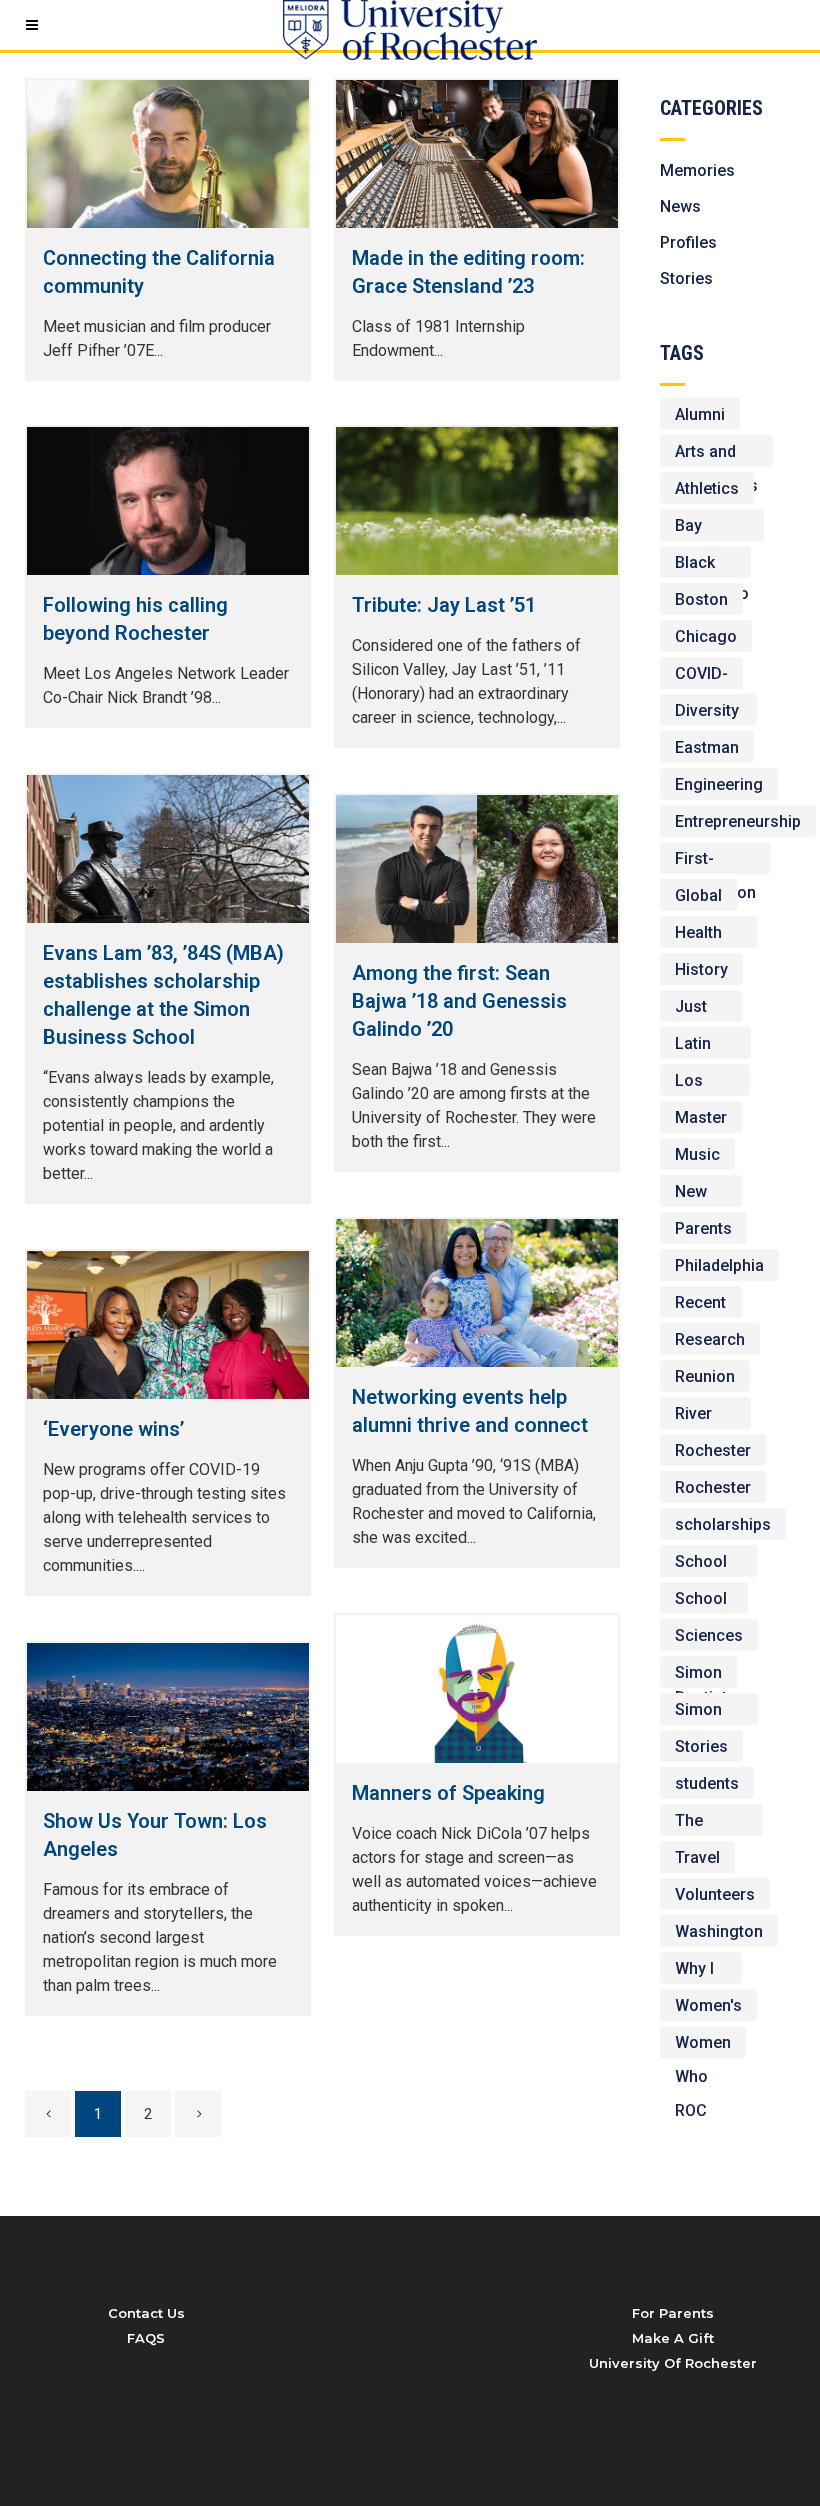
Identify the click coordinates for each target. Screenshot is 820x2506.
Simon (698, 1672)
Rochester (713, 1450)
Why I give (694, 1971)
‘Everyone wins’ (113, 1429)
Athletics (707, 488)
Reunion (705, 1376)
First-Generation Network (715, 861)
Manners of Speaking (448, 1793)
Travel (697, 1857)
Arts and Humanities (716, 454)
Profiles (688, 242)
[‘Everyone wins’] (168, 1325)
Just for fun (701, 1009)
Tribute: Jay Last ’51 (444, 605)
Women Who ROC (703, 2045)
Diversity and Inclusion (708, 713)
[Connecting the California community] (168, 154)
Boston (701, 599)
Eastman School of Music (707, 750)
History (701, 969)
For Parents (673, 2313)
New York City (691, 1194)
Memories (697, 170)
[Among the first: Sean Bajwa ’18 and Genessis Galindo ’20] (477, 869)
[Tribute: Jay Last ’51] (477, 501)
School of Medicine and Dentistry (708, 1564)
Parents (703, 1228)
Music (697, 1154)
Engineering (719, 784)
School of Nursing (704, 1601)
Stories (686, 278)
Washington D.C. (719, 1934)
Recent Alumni (700, 1305)
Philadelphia (719, 1265)
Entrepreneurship (738, 821)
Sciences (709, 1635)
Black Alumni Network (705, 565)
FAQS (146, 2338)
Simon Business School (709, 1712)
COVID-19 (701, 676)
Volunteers (715, 1894)
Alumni (700, 414)
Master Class (701, 1120)
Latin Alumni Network (705, 1046)
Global (698, 895)
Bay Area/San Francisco (712, 528)
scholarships (723, 1524)
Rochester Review (713, 1490)
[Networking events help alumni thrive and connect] (477, 1293)
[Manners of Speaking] (477, 1689)
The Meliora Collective (711, 1823)
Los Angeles (705, 1083)
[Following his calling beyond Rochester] (168, 501)
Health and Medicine (708, 935)
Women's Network (708, 2008)
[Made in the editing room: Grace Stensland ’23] (477, 154)
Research (710, 1339)
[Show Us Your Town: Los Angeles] (168, 1717)
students (707, 1783)
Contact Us (146, 2313)
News (680, 206)
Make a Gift (673, 2338)
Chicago (706, 636)
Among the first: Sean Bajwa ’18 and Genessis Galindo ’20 (459, 1001)
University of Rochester (673, 2363)
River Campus (705, 1416)
